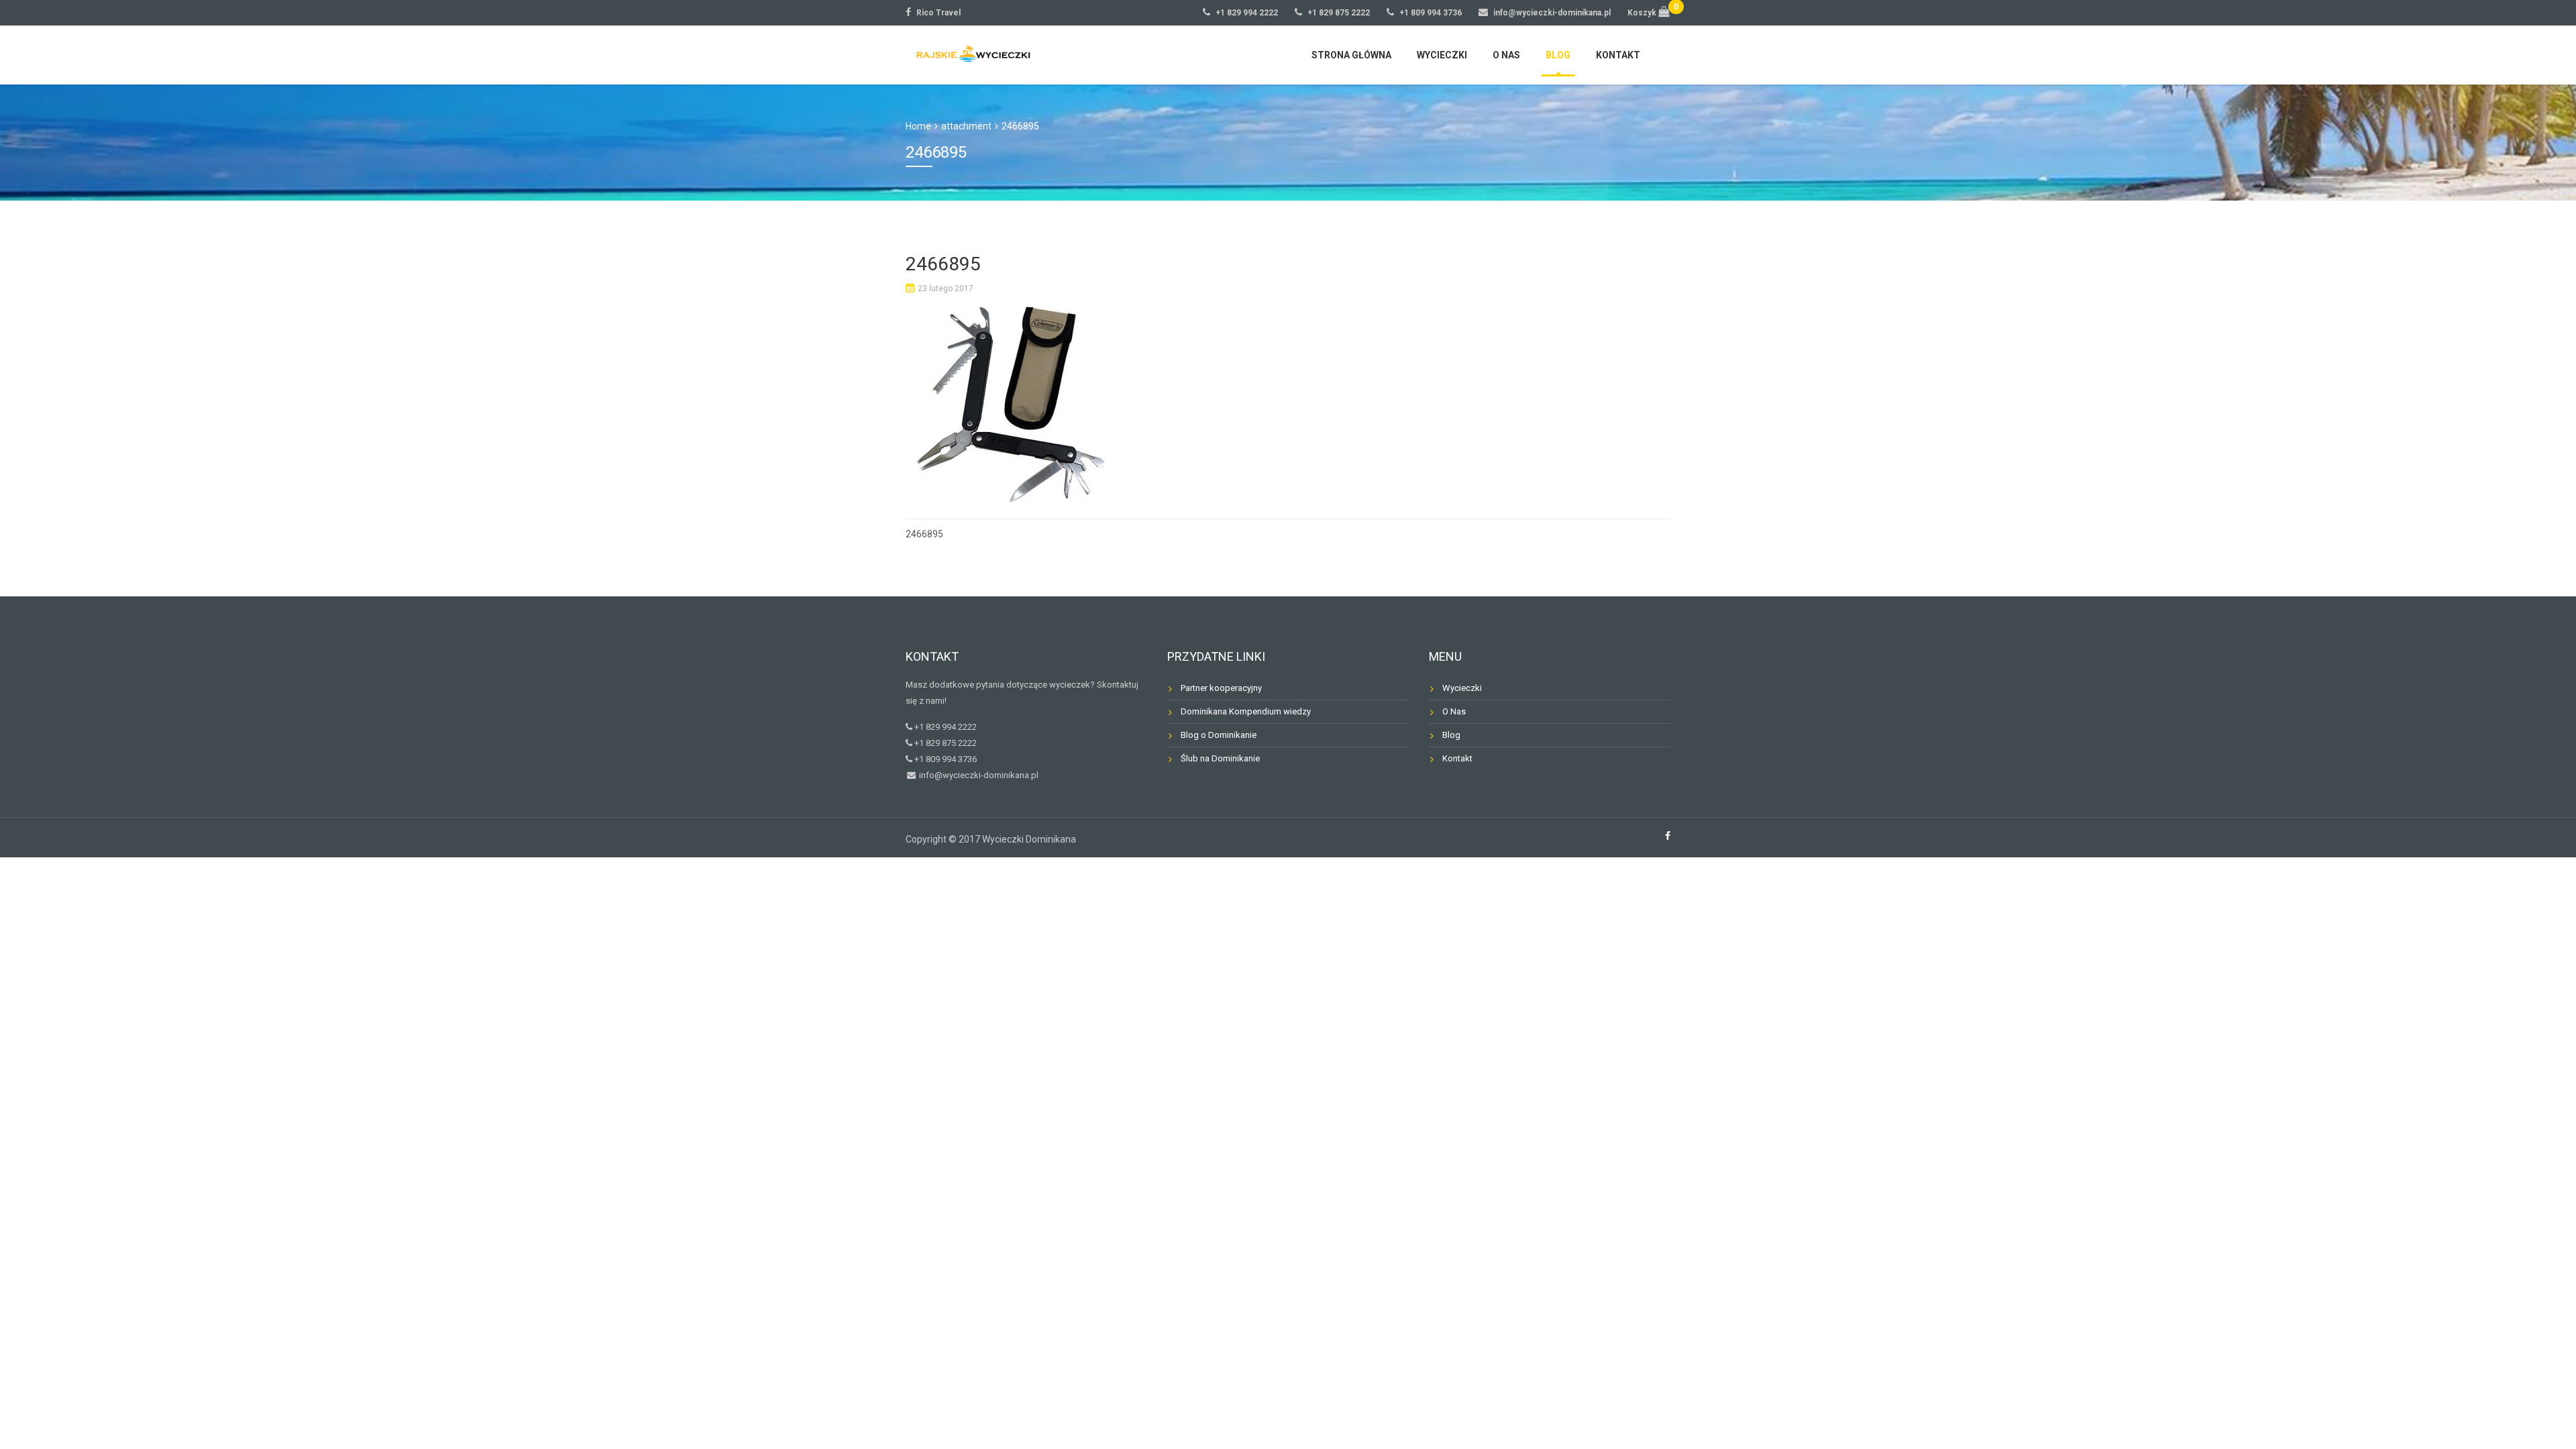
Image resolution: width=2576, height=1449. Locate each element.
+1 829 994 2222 (1247, 13)
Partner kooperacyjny (1221, 688)
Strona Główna (1351, 55)
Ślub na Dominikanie (1220, 758)
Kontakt (1618, 55)
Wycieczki (1442, 55)
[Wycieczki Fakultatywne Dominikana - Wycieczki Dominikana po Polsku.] (969, 53)
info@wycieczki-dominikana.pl (1552, 13)
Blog (1558, 55)
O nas (1506, 55)
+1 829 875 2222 (1339, 13)
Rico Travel (938, 13)
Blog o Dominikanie (1219, 735)
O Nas (1454, 711)
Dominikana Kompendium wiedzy (1246, 711)
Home (918, 126)
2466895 (924, 534)
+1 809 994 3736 (1431, 13)
